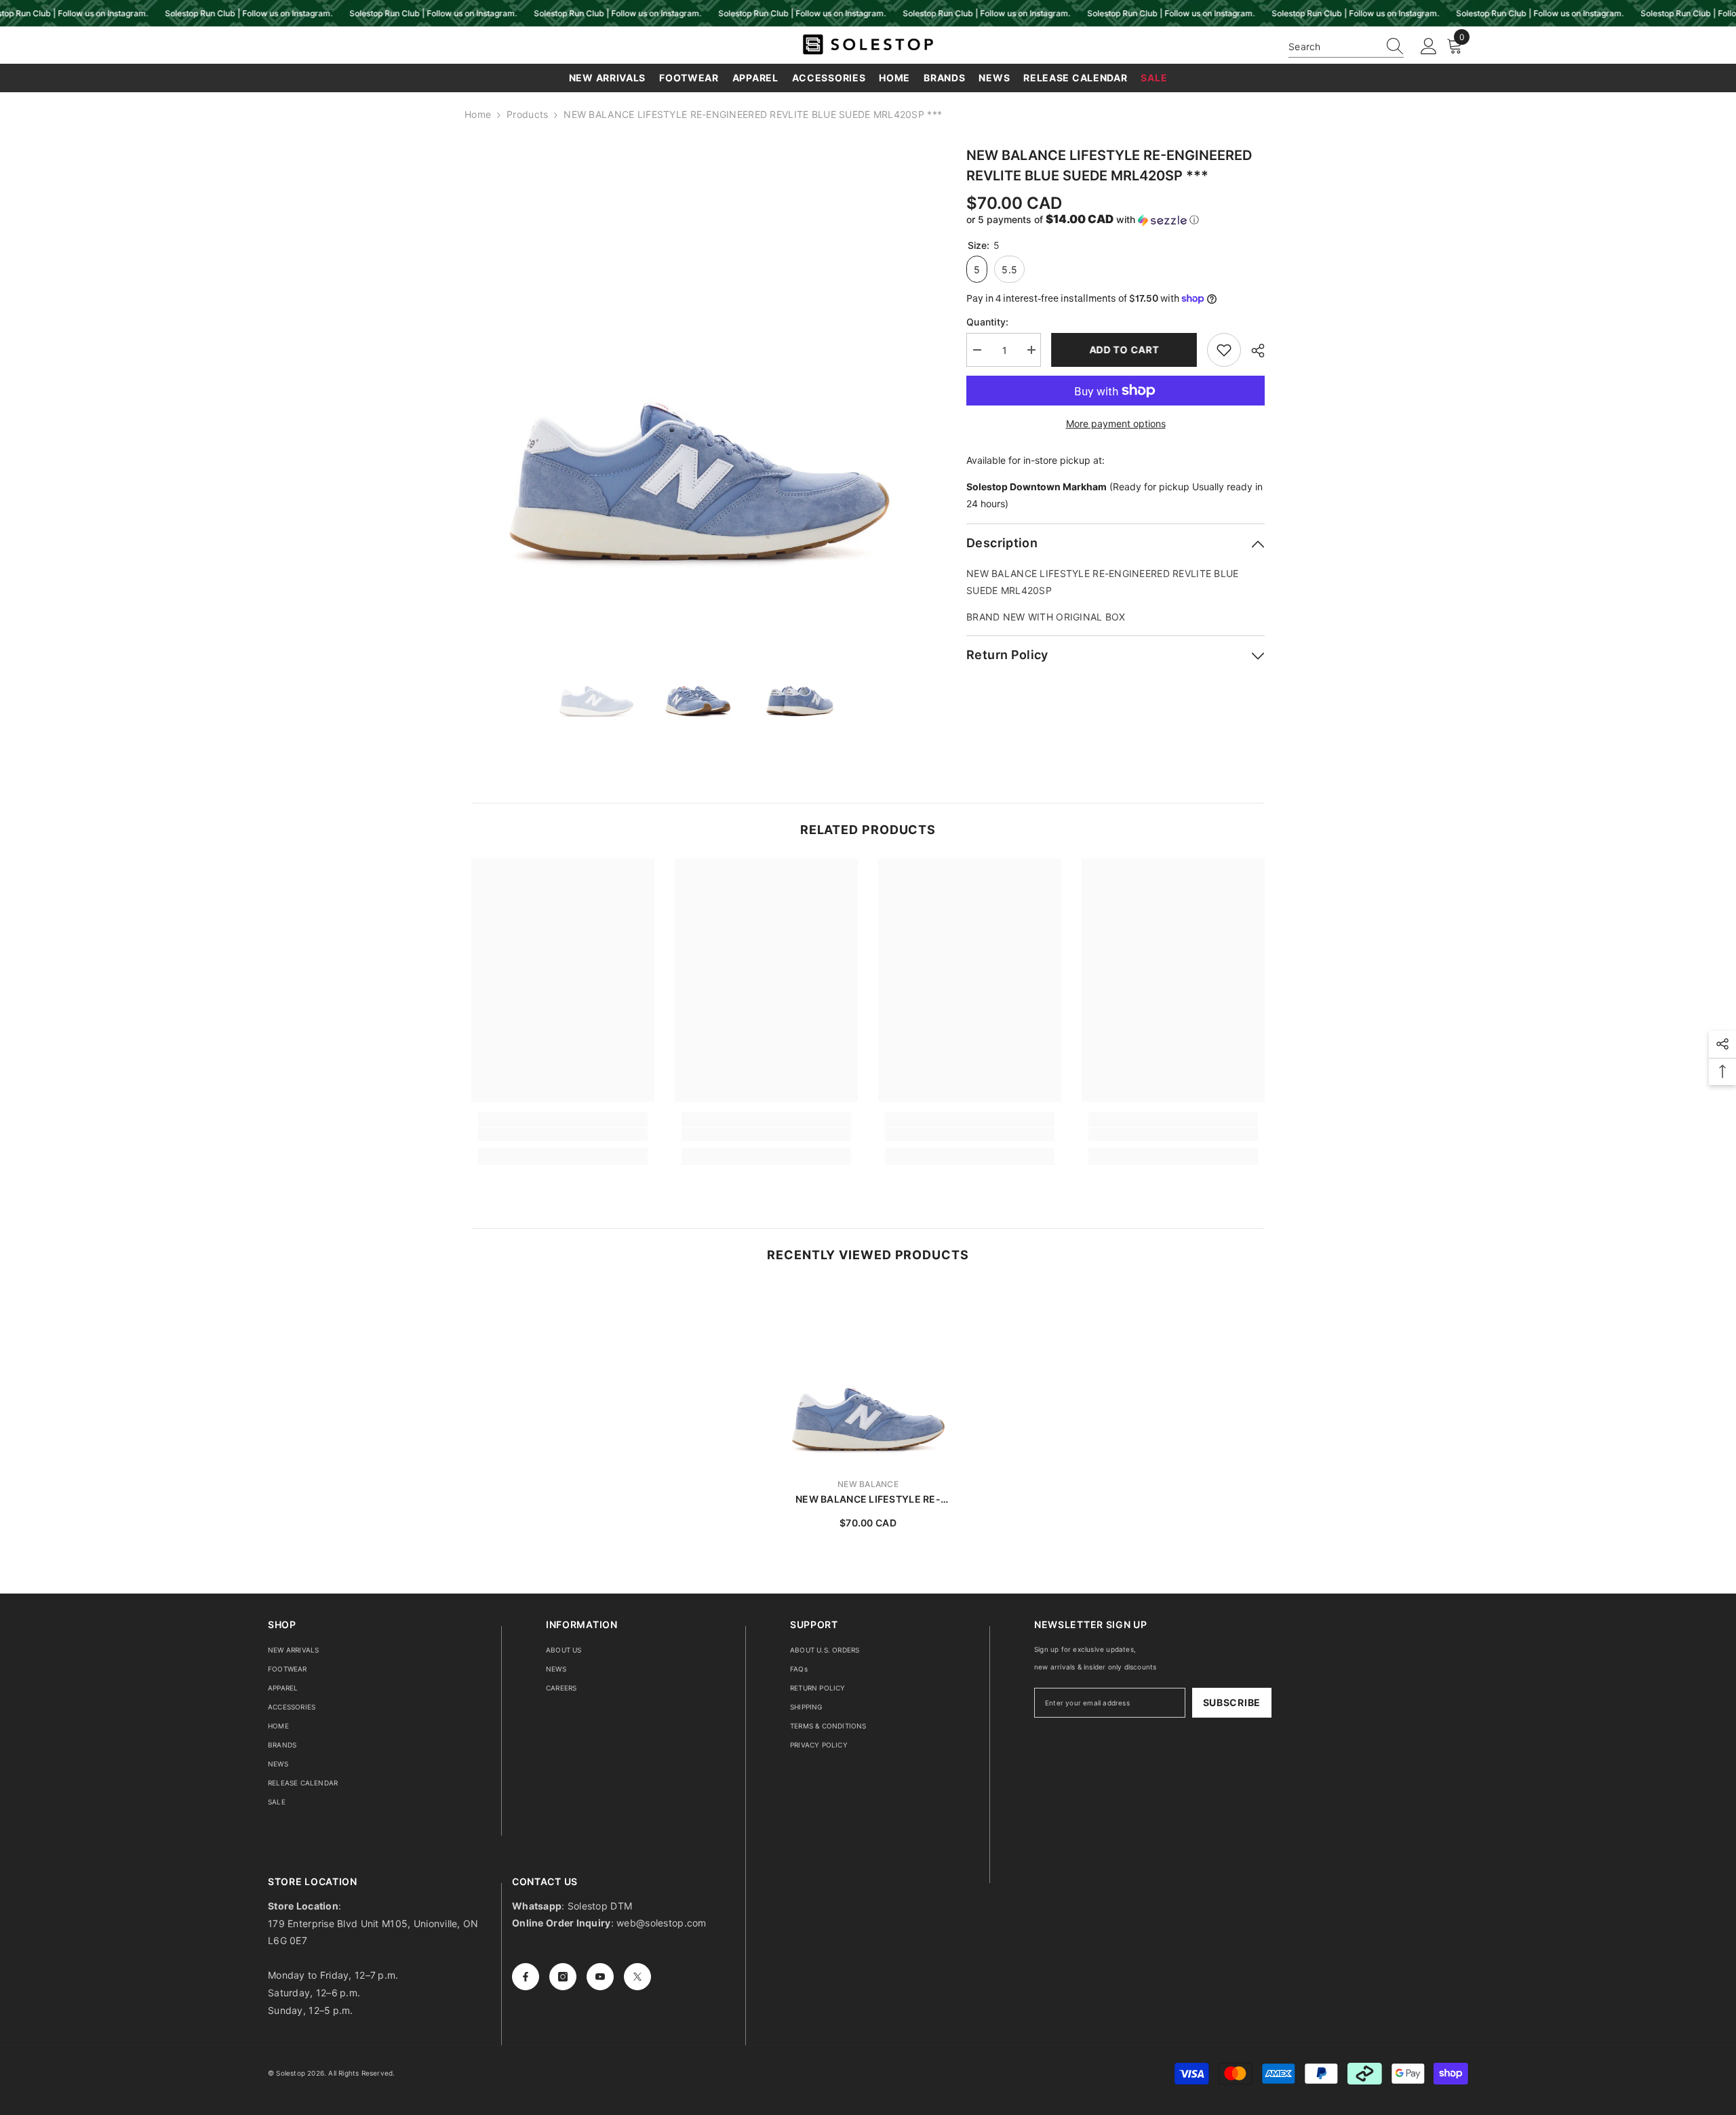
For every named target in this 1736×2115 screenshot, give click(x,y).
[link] (563, 1134)
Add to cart (1124, 350)
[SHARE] (1253, 351)
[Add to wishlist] (1224, 350)
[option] (699, 373)
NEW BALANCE (868, 1484)
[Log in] (1429, 47)
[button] (1116, 220)
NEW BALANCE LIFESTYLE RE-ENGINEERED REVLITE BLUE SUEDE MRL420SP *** (868, 1500)
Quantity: (988, 322)
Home (478, 114)
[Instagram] (563, 1977)
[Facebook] (526, 1977)
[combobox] (1333, 46)
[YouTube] (600, 1977)
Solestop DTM (599, 1906)
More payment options (1116, 423)
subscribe (1232, 1702)
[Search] (1346, 47)
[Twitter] (637, 1977)
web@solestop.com (661, 1923)
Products (527, 114)
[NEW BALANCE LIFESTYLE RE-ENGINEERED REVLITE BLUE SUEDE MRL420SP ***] (868, 1375)
